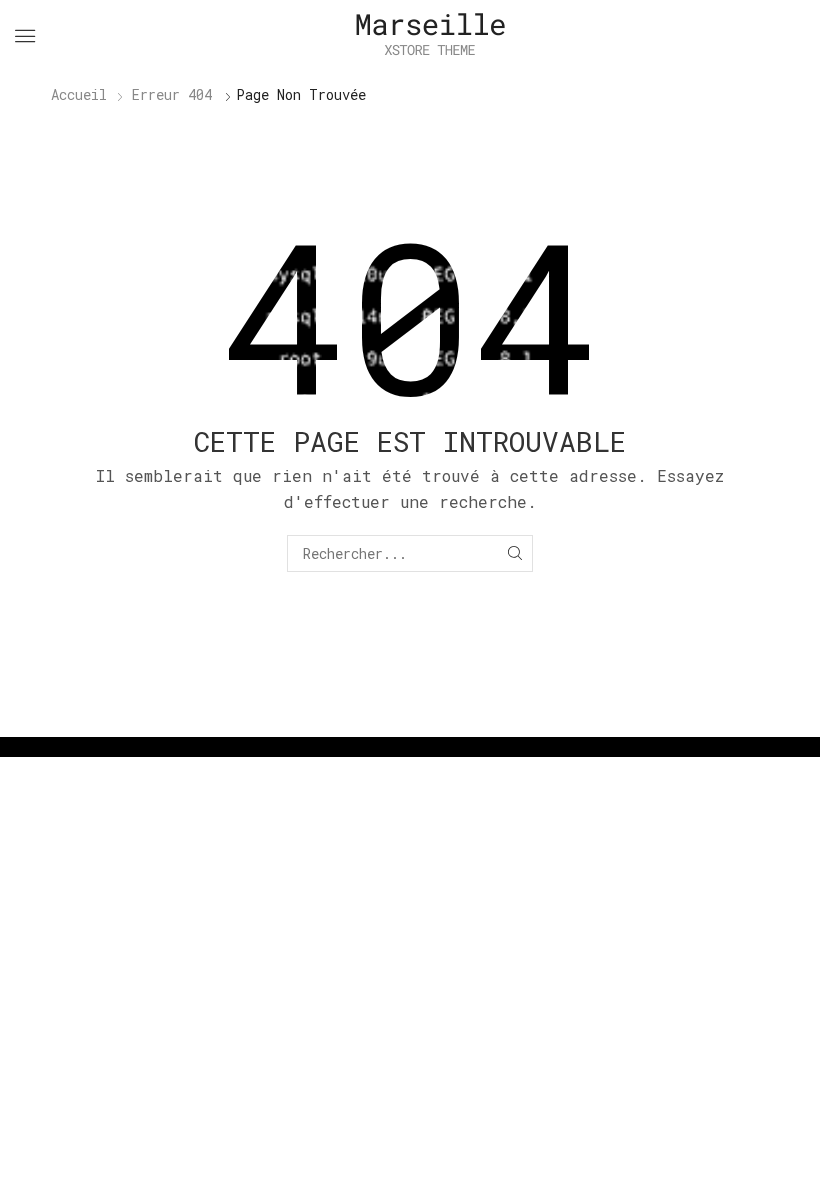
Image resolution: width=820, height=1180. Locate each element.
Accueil (79, 94)
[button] (25, 36)
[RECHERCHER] (514, 553)
